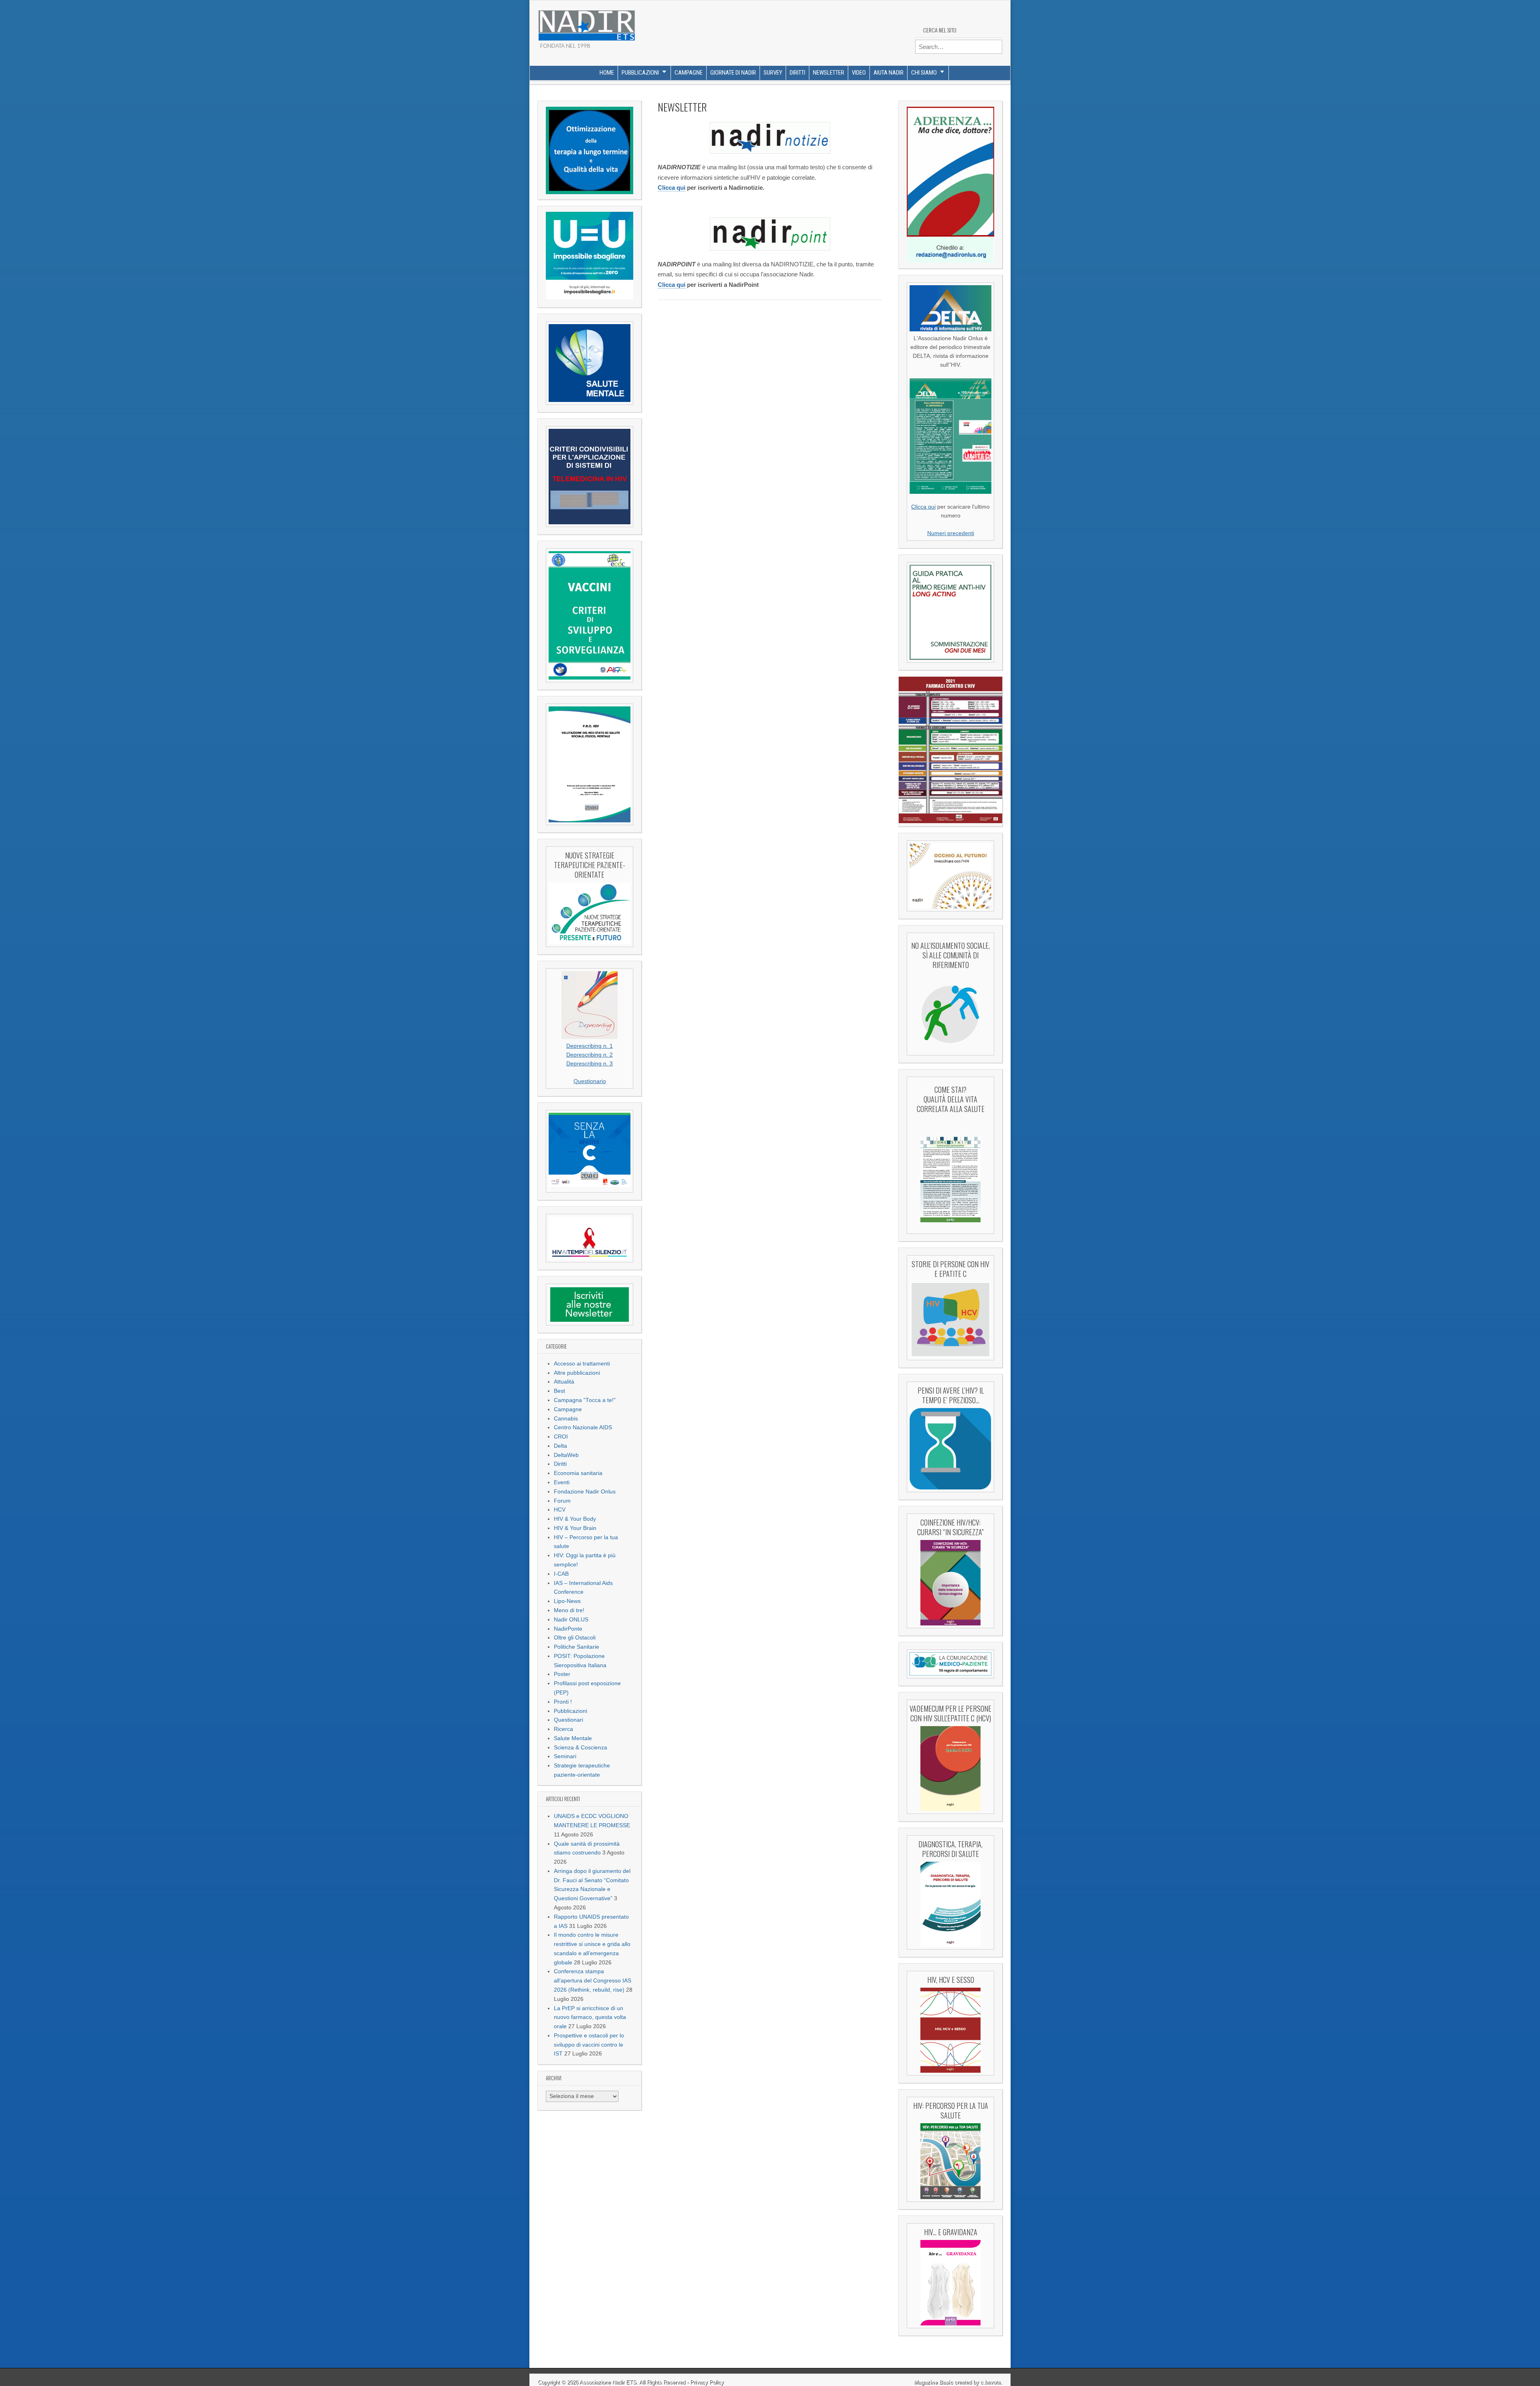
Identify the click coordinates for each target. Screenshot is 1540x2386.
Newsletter (829, 73)
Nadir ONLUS (571, 1620)
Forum (562, 1501)
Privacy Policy (707, 2382)
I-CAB (561, 1574)
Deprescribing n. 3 (590, 1064)
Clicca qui (672, 188)
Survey (773, 73)
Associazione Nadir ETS (608, 2382)
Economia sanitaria (578, 1473)
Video (859, 73)
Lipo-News (567, 1601)
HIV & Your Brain (575, 1528)
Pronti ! (563, 1702)
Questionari (568, 1720)
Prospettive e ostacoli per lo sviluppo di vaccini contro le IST (589, 2045)
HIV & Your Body (575, 1519)
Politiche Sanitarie (576, 1647)
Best (559, 1391)
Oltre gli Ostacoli (575, 1638)
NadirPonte (568, 1629)
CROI (561, 1437)
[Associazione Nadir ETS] (586, 22)
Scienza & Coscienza (581, 1748)
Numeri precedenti (951, 533)
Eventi (562, 1482)
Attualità (564, 1382)
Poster (562, 1674)
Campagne (689, 73)
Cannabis (566, 1419)
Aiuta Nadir (889, 73)
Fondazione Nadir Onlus (585, 1492)
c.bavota (991, 2382)
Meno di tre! (569, 1610)
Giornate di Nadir (733, 73)
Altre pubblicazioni (577, 1373)
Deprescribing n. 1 (590, 1046)
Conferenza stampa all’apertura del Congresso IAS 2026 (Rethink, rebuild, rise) (593, 1981)
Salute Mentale (573, 1738)
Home (607, 73)
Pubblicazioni (640, 73)
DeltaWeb (566, 1455)
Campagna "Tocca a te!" (585, 1400)
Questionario (590, 1081)
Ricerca (563, 1729)
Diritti (797, 73)
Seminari (565, 1756)
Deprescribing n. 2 (590, 1055)
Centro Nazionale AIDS (583, 1427)
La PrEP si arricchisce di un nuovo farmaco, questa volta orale (590, 2018)
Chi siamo (924, 73)
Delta (560, 1446)
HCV (560, 1510)
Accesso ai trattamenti (582, 1364)
